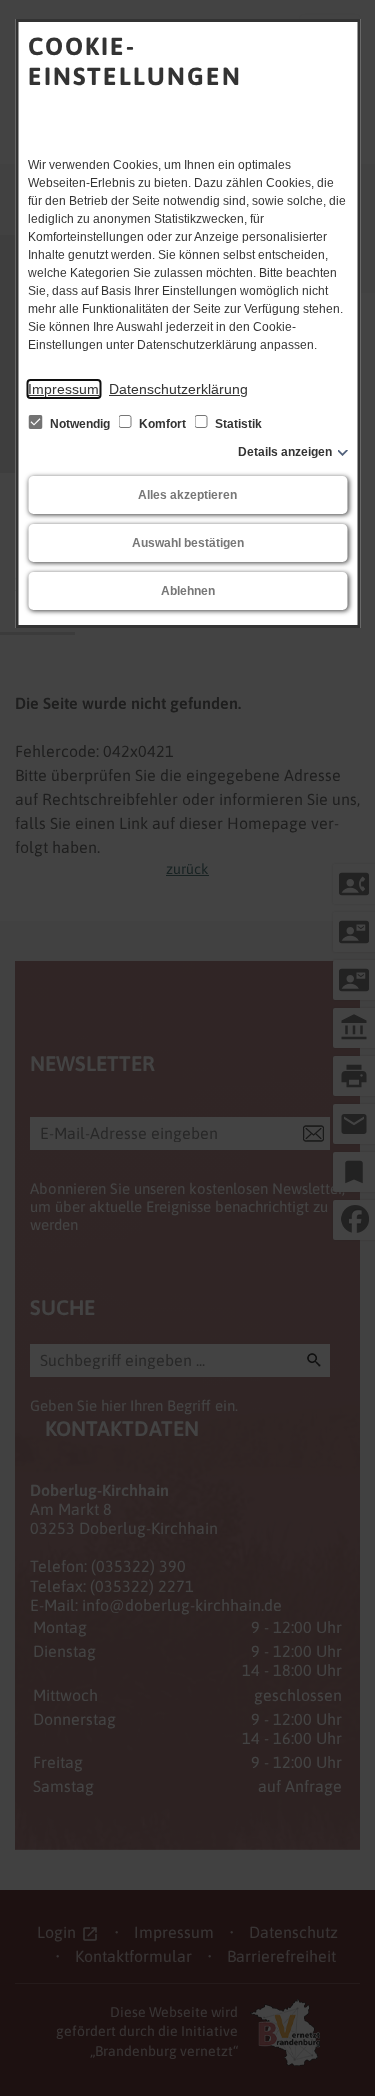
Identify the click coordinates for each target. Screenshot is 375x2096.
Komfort (162, 424)
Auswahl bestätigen (188, 543)
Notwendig (80, 424)
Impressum (63, 389)
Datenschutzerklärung (178, 389)
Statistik (237, 424)
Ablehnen (188, 591)
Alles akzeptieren (187, 495)
